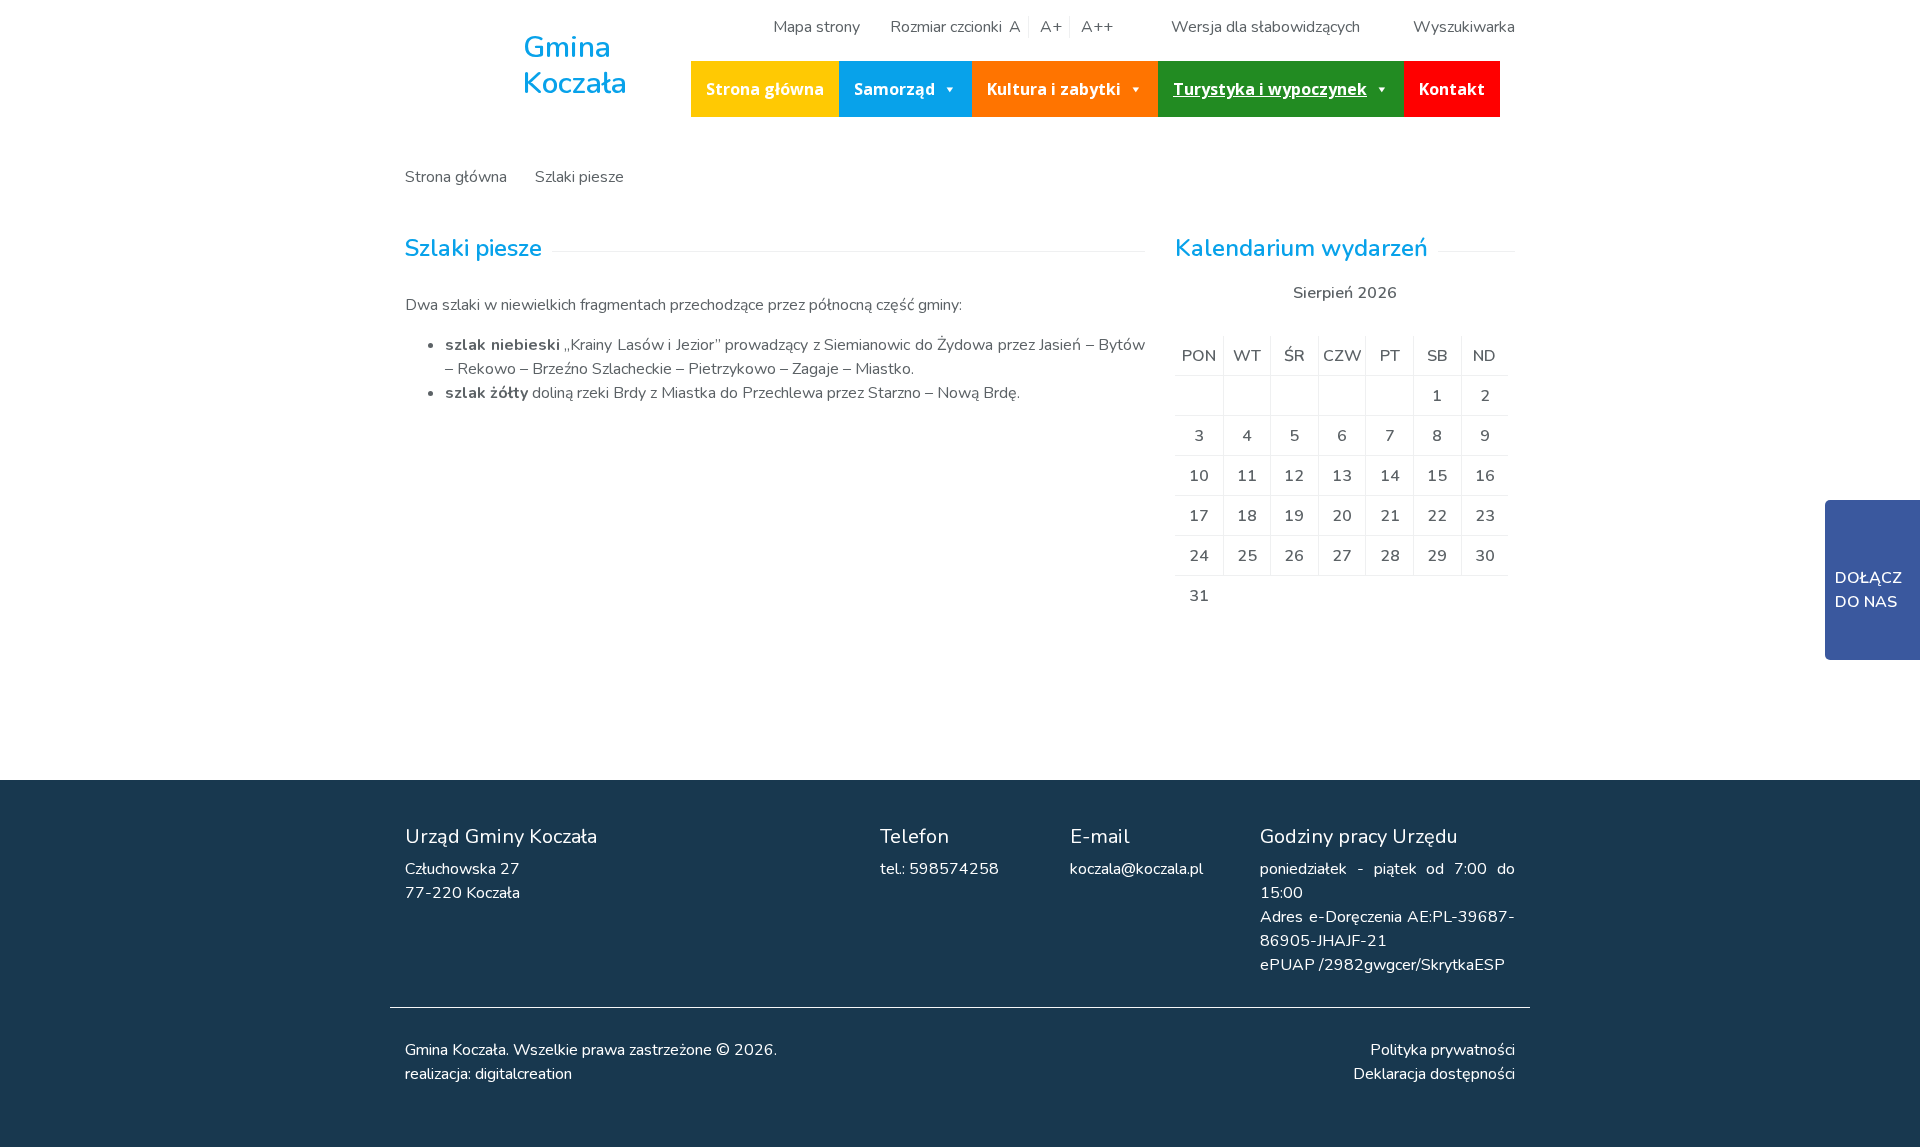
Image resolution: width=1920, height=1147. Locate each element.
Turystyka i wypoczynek (1270, 89)
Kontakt (1452, 89)
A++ (1097, 27)
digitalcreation (523, 1074)
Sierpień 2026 (1345, 293)
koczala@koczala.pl (1136, 869)
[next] (1432, 293)
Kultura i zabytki (1054, 89)
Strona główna (765, 89)
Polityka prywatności (1442, 1050)
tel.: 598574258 (939, 869)
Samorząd (894, 89)
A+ (1051, 27)
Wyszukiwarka (1464, 27)
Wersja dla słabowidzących (1265, 27)
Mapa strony (816, 27)
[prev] (1258, 293)
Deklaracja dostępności (1434, 1074)
